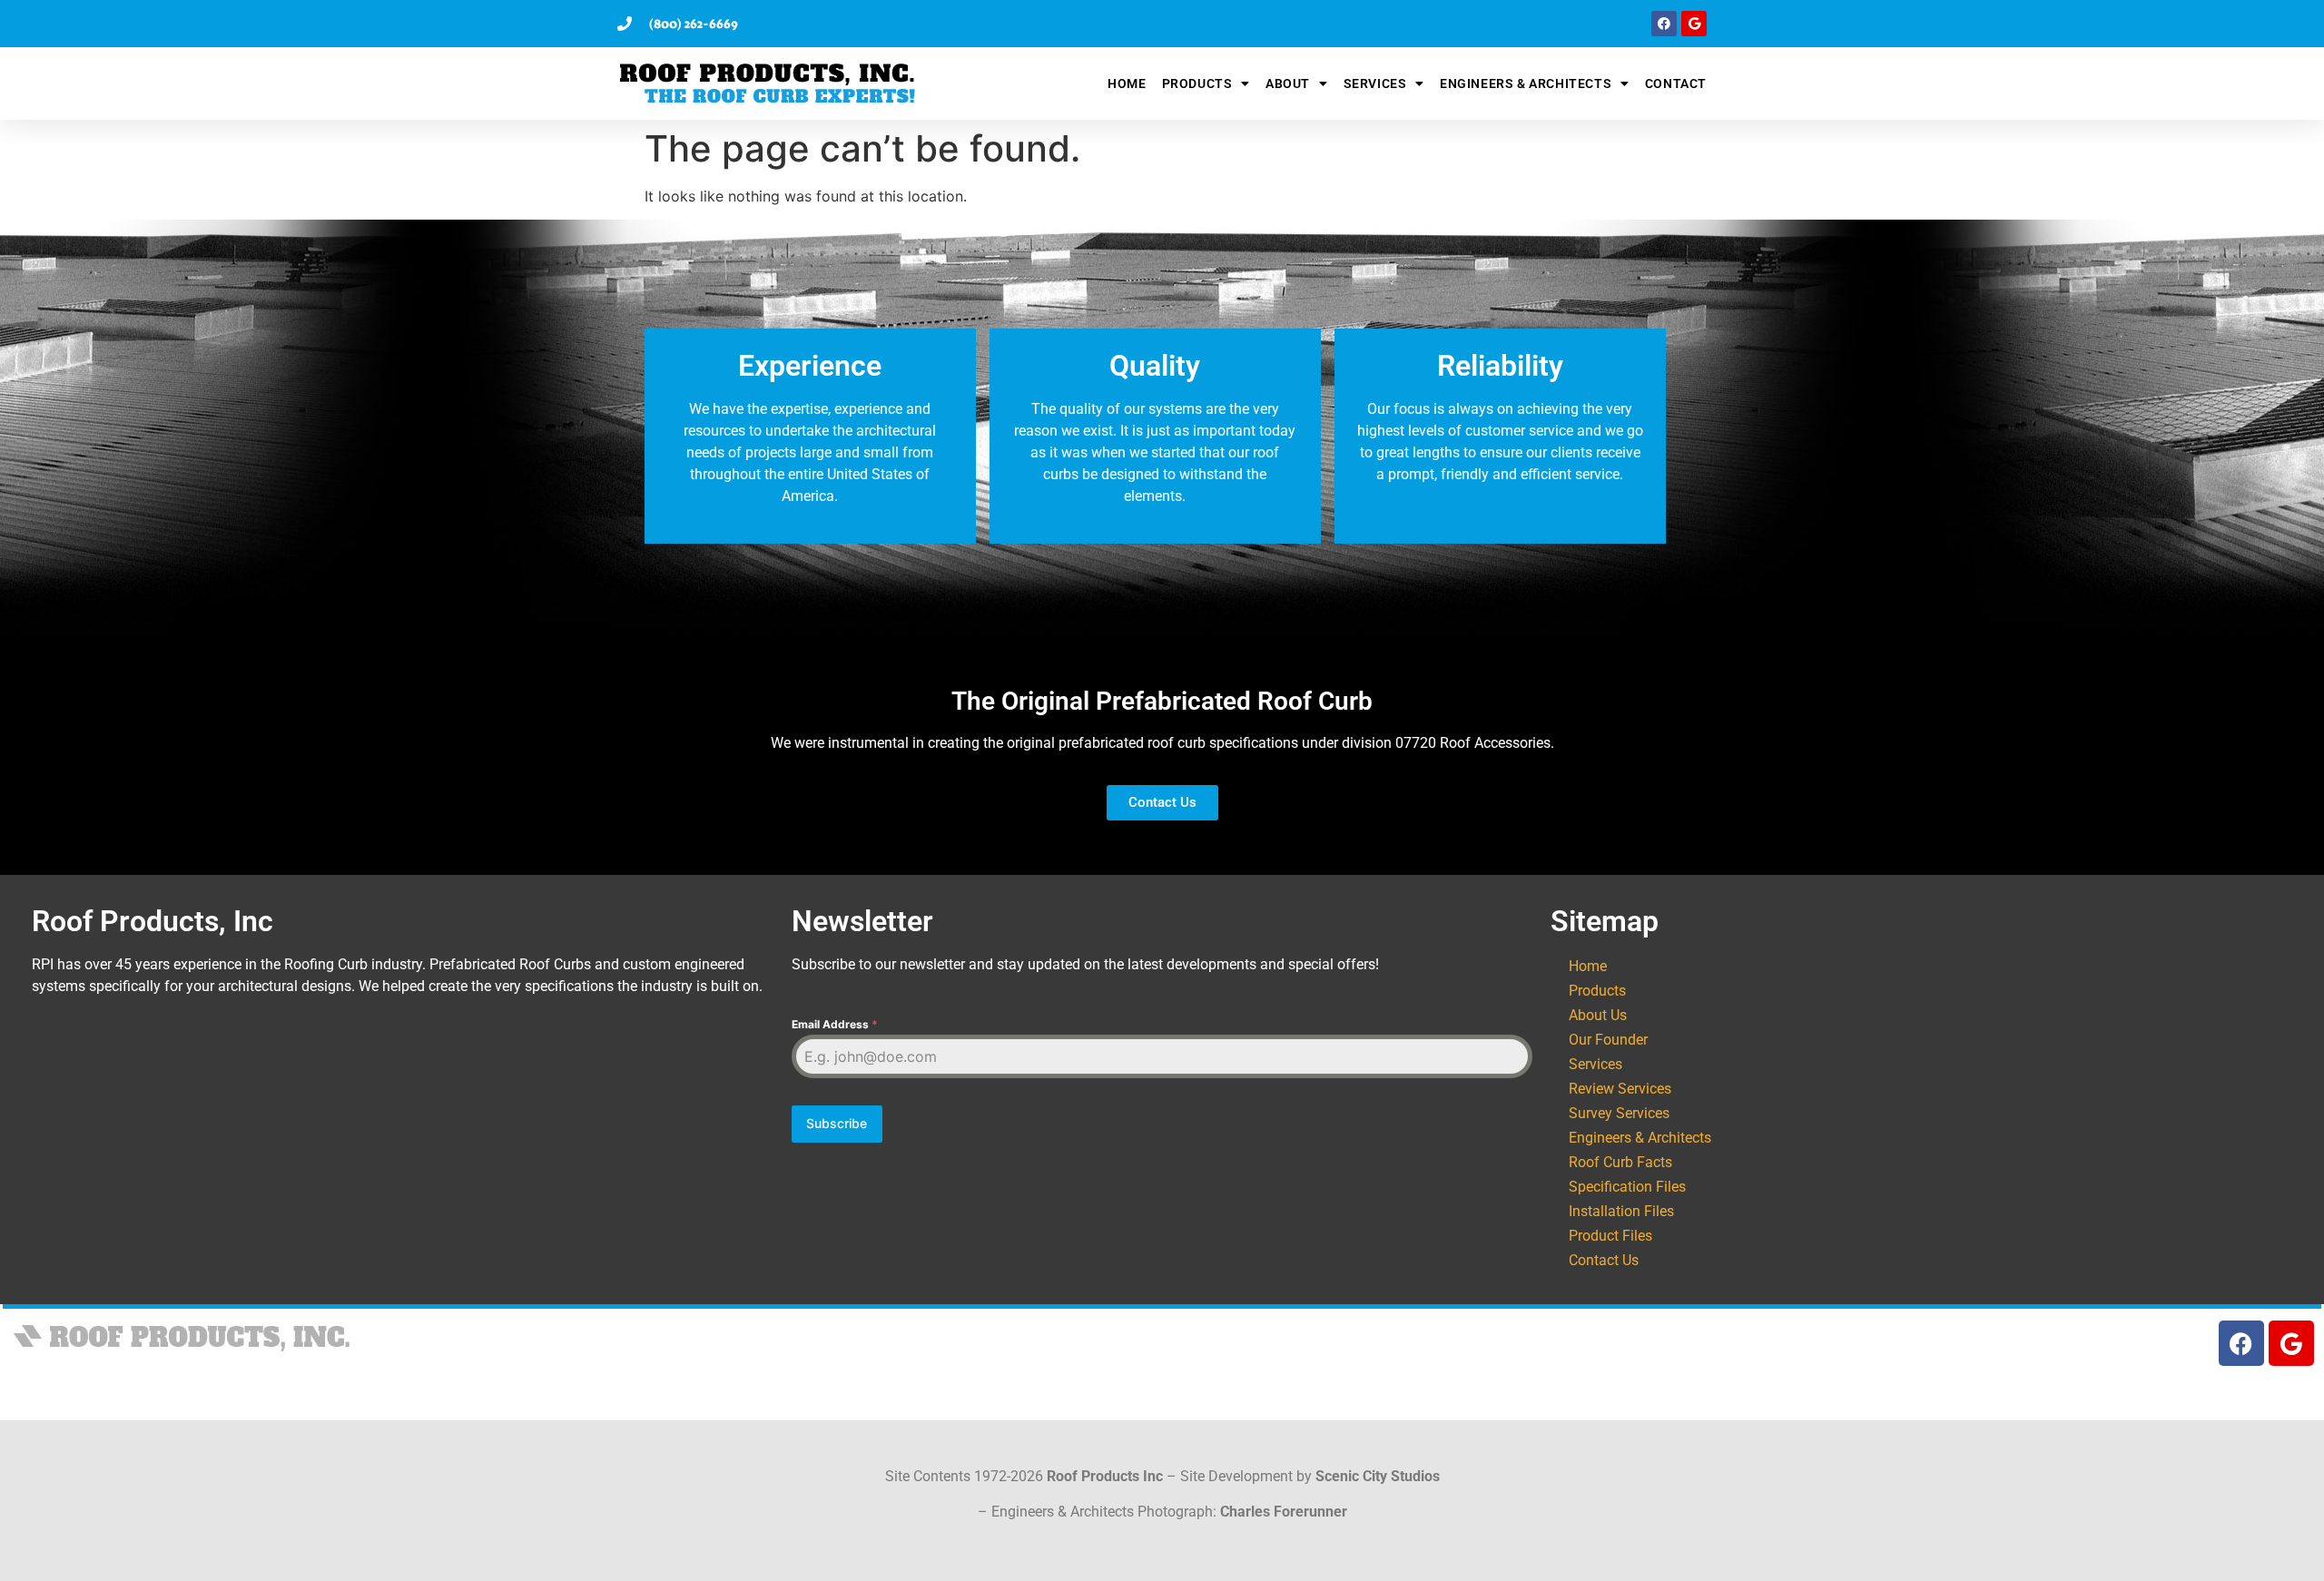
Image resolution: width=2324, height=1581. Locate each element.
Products (1197, 83)
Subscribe (837, 1123)
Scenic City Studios (1378, 1476)
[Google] (1694, 24)
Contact (1676, 83)
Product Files (1610, 1236)
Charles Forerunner (1284, 1512)
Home (1127, 83)
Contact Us (1604, 1260)
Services (1375, 83)
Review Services (1620, 1089)
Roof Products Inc (1105, 1476)
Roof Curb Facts (1620, 1162)
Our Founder (1608, 1040)
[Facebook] (1664, 24)
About (1288, 83)
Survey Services (1619, 1113)
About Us (1598, 1015)
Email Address (835, 1024)
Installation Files (1621, 1211)
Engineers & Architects (1526, 83)
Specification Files (1627, 1187)
